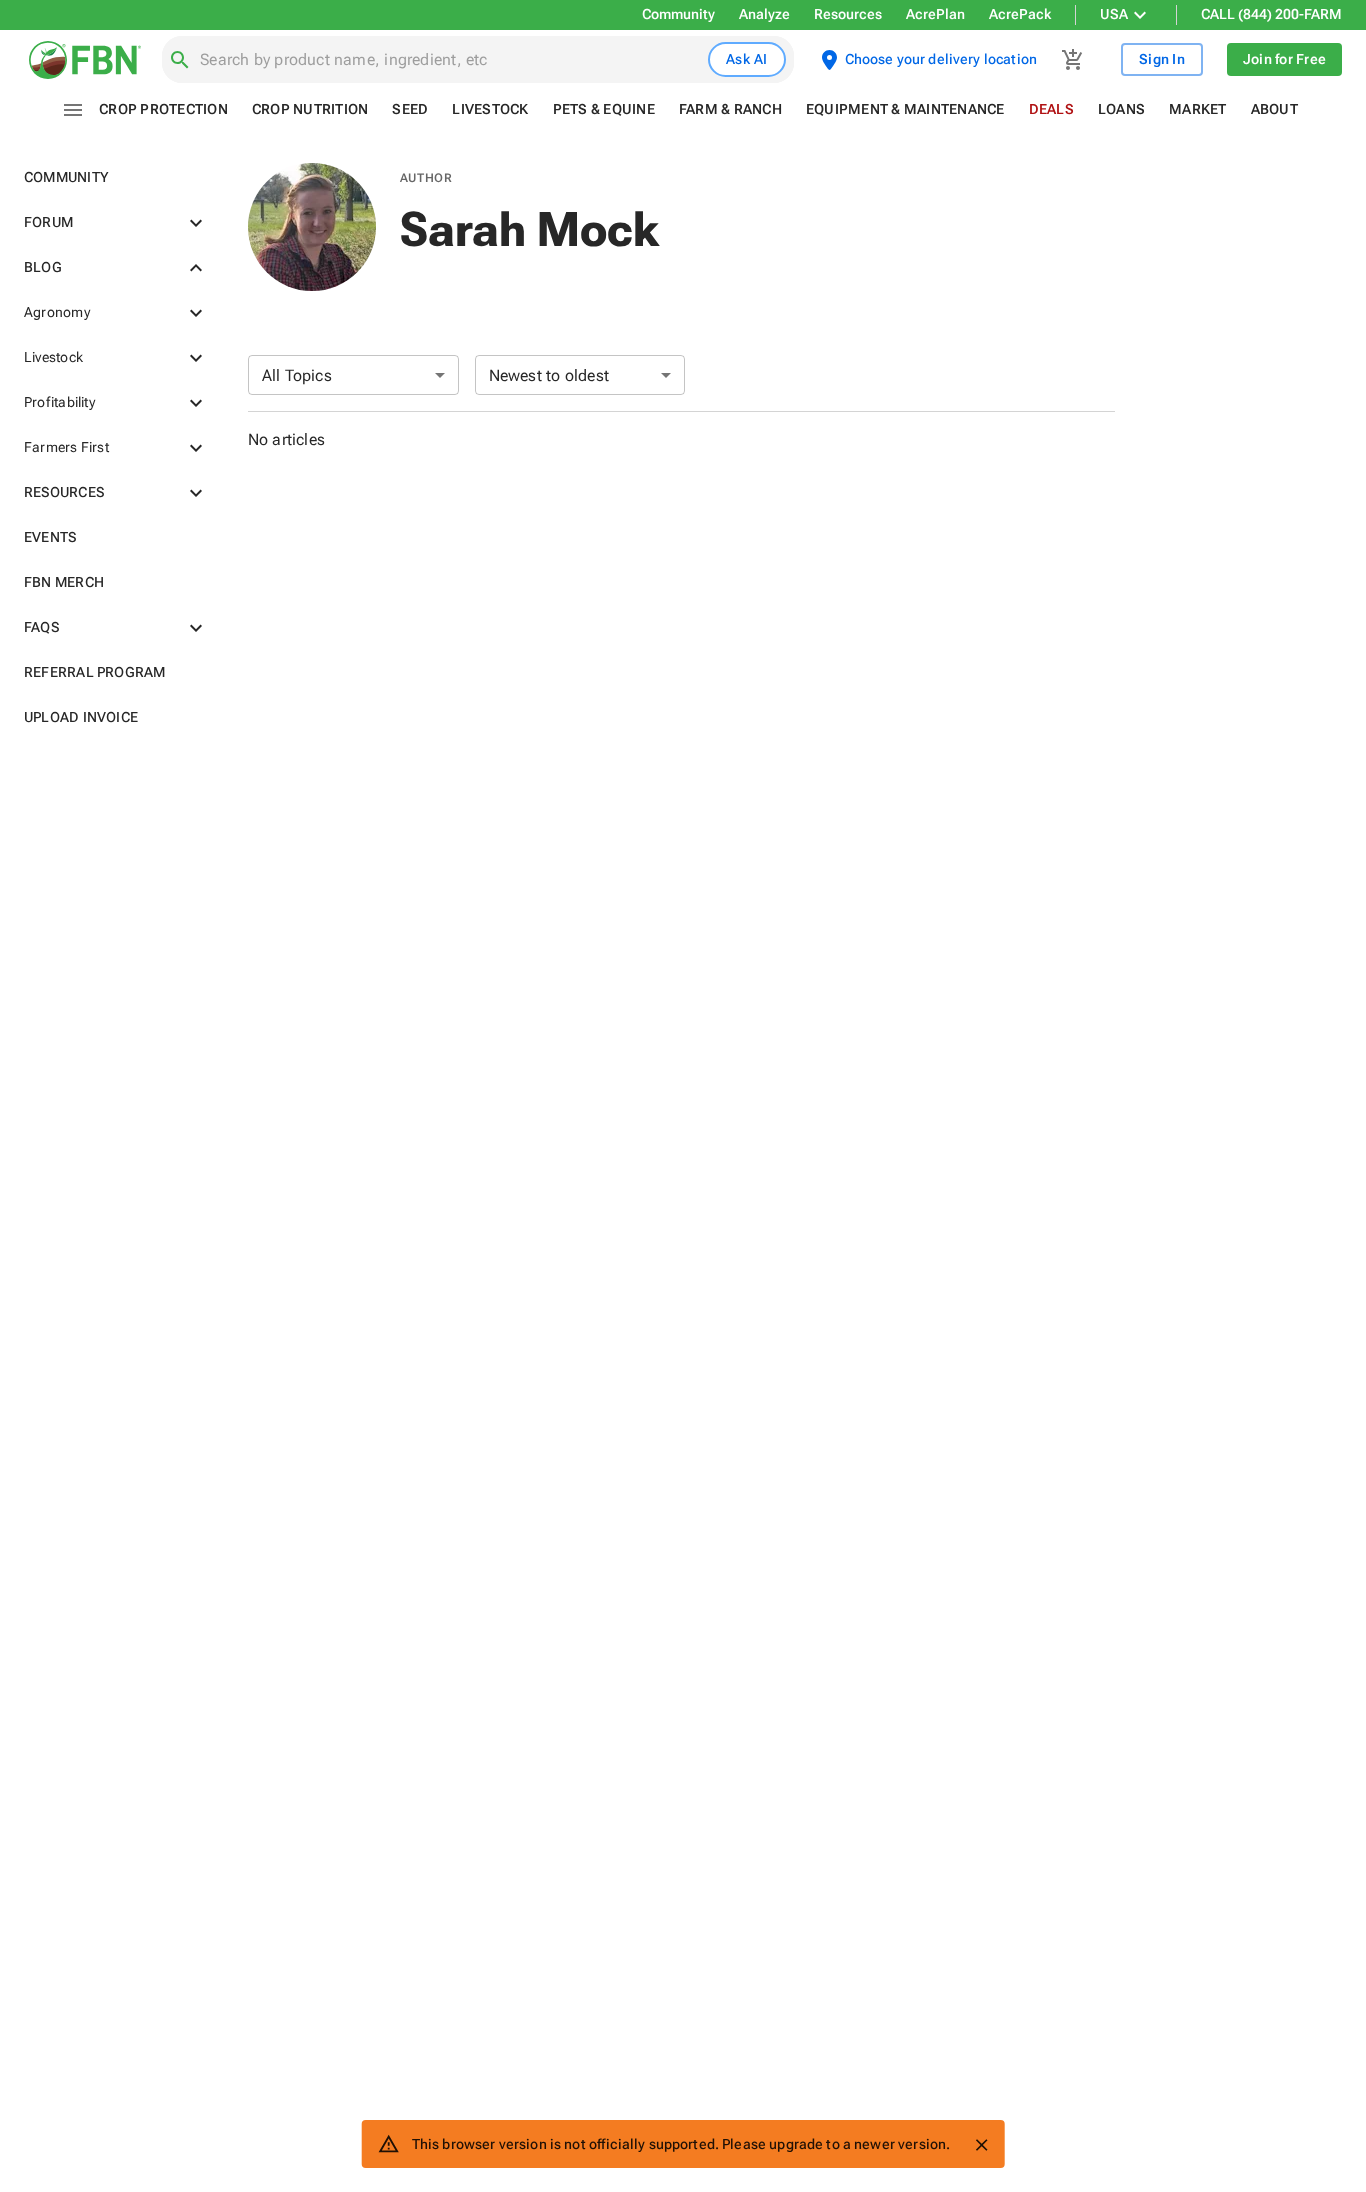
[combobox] (450, 60)
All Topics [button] (297, 375)
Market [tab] (1198, 109)
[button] (112, 177)
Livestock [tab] (490, 109)
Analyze (764, 14)
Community (678, 14)
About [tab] (1274, 109)
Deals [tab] (1051, 109)
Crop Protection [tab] (163, 109)
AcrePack (1020, 14)
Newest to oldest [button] (549, 375)
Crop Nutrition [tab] (310, 109)
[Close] (981, 2145)
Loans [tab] (1121, 109)
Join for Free (1284, 59)
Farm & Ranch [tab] (730, 109)
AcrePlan (935, 14)
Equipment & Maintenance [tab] (905, 109)
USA (1114, 14)
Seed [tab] (410, 109)
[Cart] (1073, 60)
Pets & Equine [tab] (604, 109)
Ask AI (747, 59)
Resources (848, 14)
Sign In (1162, 59)
